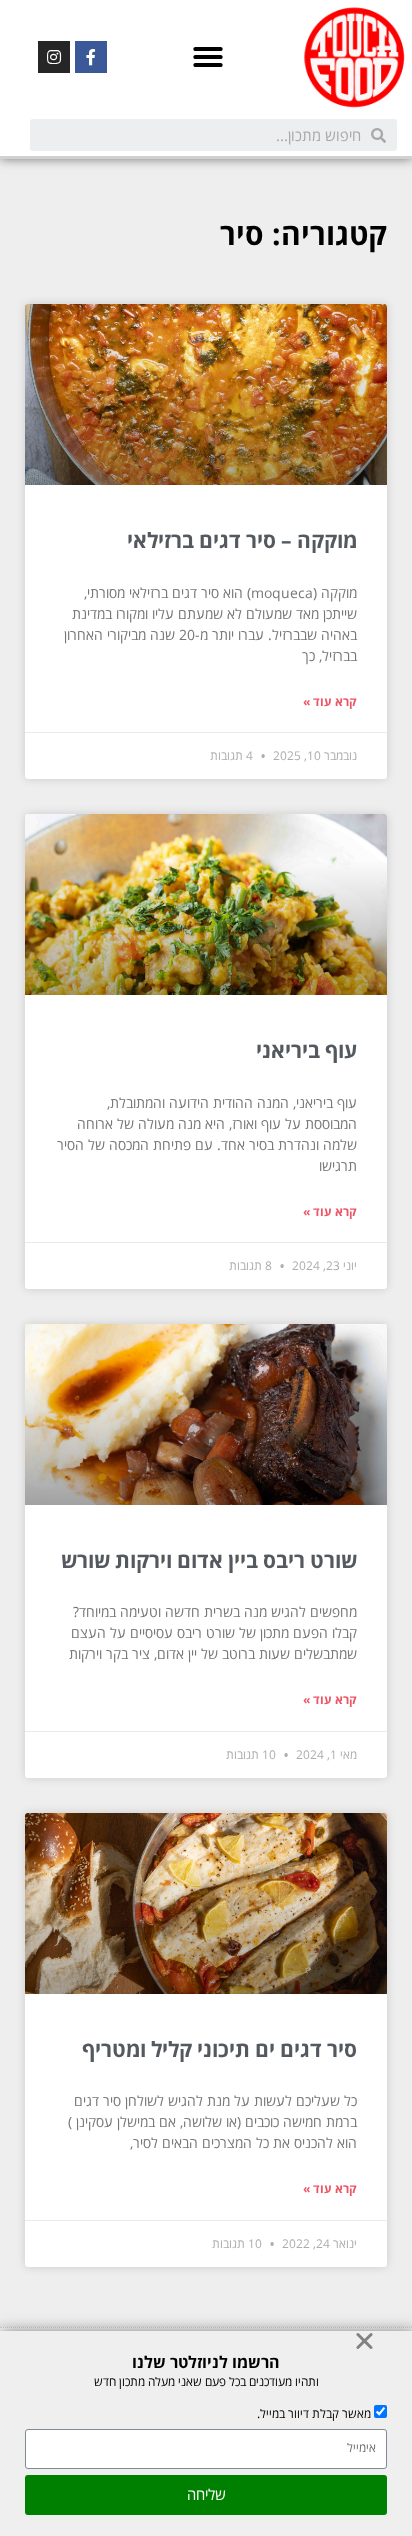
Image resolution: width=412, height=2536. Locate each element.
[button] (208, 57)
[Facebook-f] (91, 57)
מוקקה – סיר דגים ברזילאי (242, 540)
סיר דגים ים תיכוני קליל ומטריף (219, 2049)
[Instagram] (54, 57)
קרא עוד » (330, 701)
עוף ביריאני (306, 1050)
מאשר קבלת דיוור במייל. (314, 2413)
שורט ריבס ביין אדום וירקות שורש (209, 1560)
